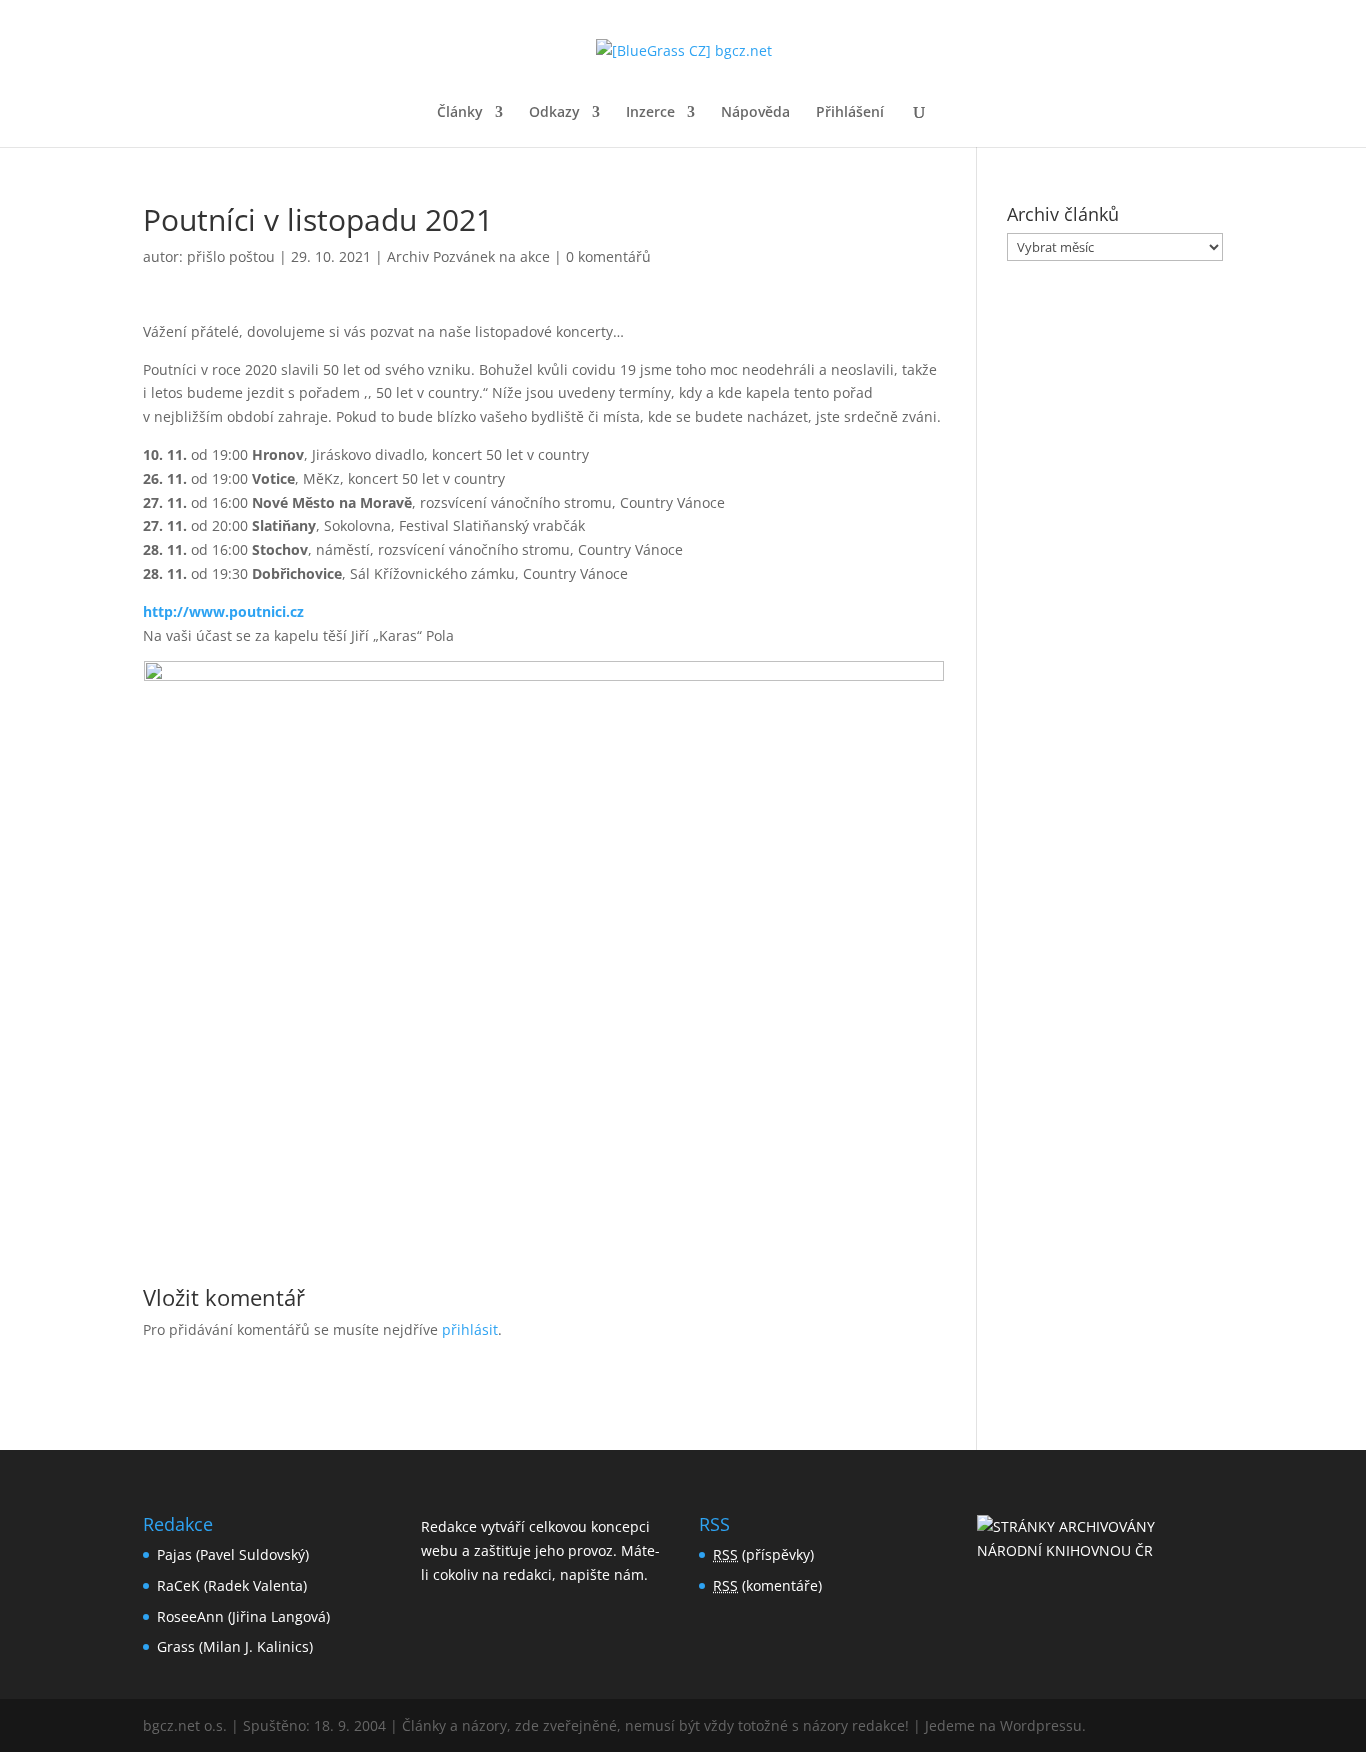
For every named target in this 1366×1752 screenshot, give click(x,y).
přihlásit (470, 1329)
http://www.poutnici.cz (223, 611)
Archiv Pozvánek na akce (468, 256)
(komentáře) (767, 1585)
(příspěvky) (763, 1554)
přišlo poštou (231, 256)
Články (460, 113)
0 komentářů (608, 256)
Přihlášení (850, 113)
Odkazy (554, 113)
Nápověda (755, 113)
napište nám (602, 1574)
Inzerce (650, 113)
